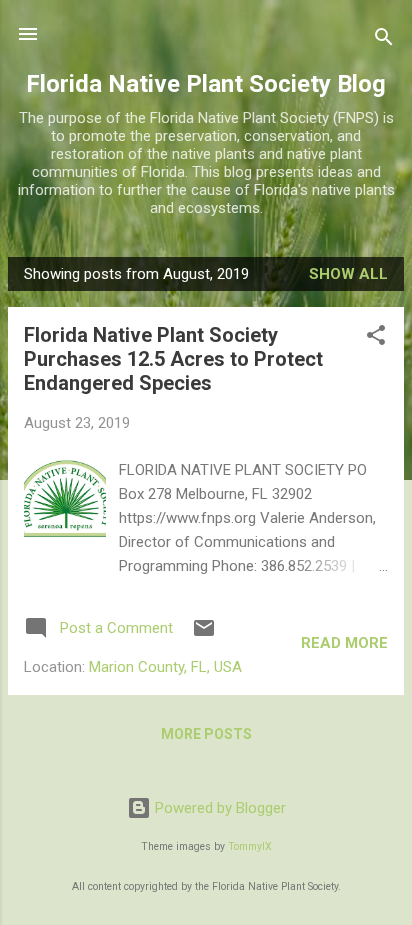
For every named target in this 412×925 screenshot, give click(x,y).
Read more (344, 643)
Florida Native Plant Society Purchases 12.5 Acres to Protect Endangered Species (173, 359)
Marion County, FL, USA (165, 667)
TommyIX (250, 846)
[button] (376, 338)
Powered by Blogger (218, 808)
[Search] (384, 40)
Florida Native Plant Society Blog (206, 84)
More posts (206, 734)
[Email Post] (204, 635)
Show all (348, 274)
